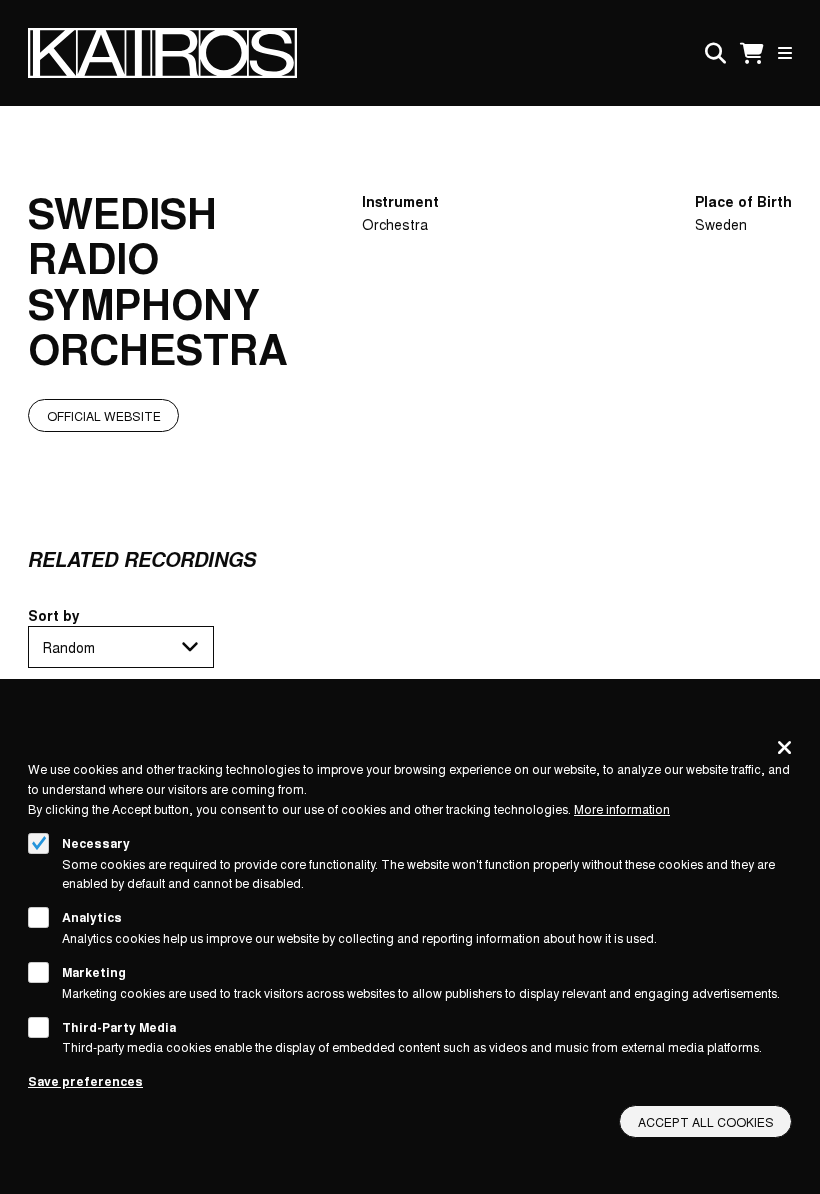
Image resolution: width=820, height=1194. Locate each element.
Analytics (92, 917)
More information (622, 808)
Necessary (96, 843)
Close (784, 747)
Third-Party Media (119, 1027)
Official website (104, 415)
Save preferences (85, 1081)
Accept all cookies (706, 1121)
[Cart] (752, 53)
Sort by (54, 615)
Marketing (94, 972)
